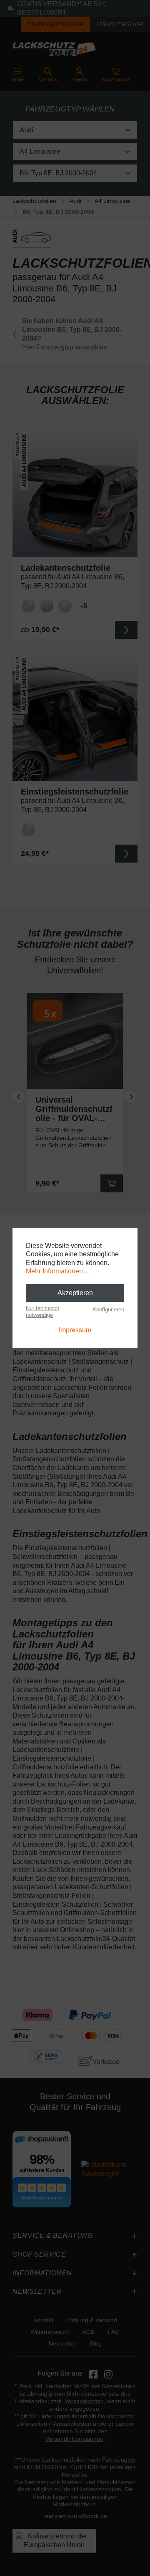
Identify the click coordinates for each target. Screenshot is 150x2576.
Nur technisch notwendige (42, 1312)
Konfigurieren (108, 1310)
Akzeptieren (75, 1293)
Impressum (75, 1330)
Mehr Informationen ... (58, 1271)
